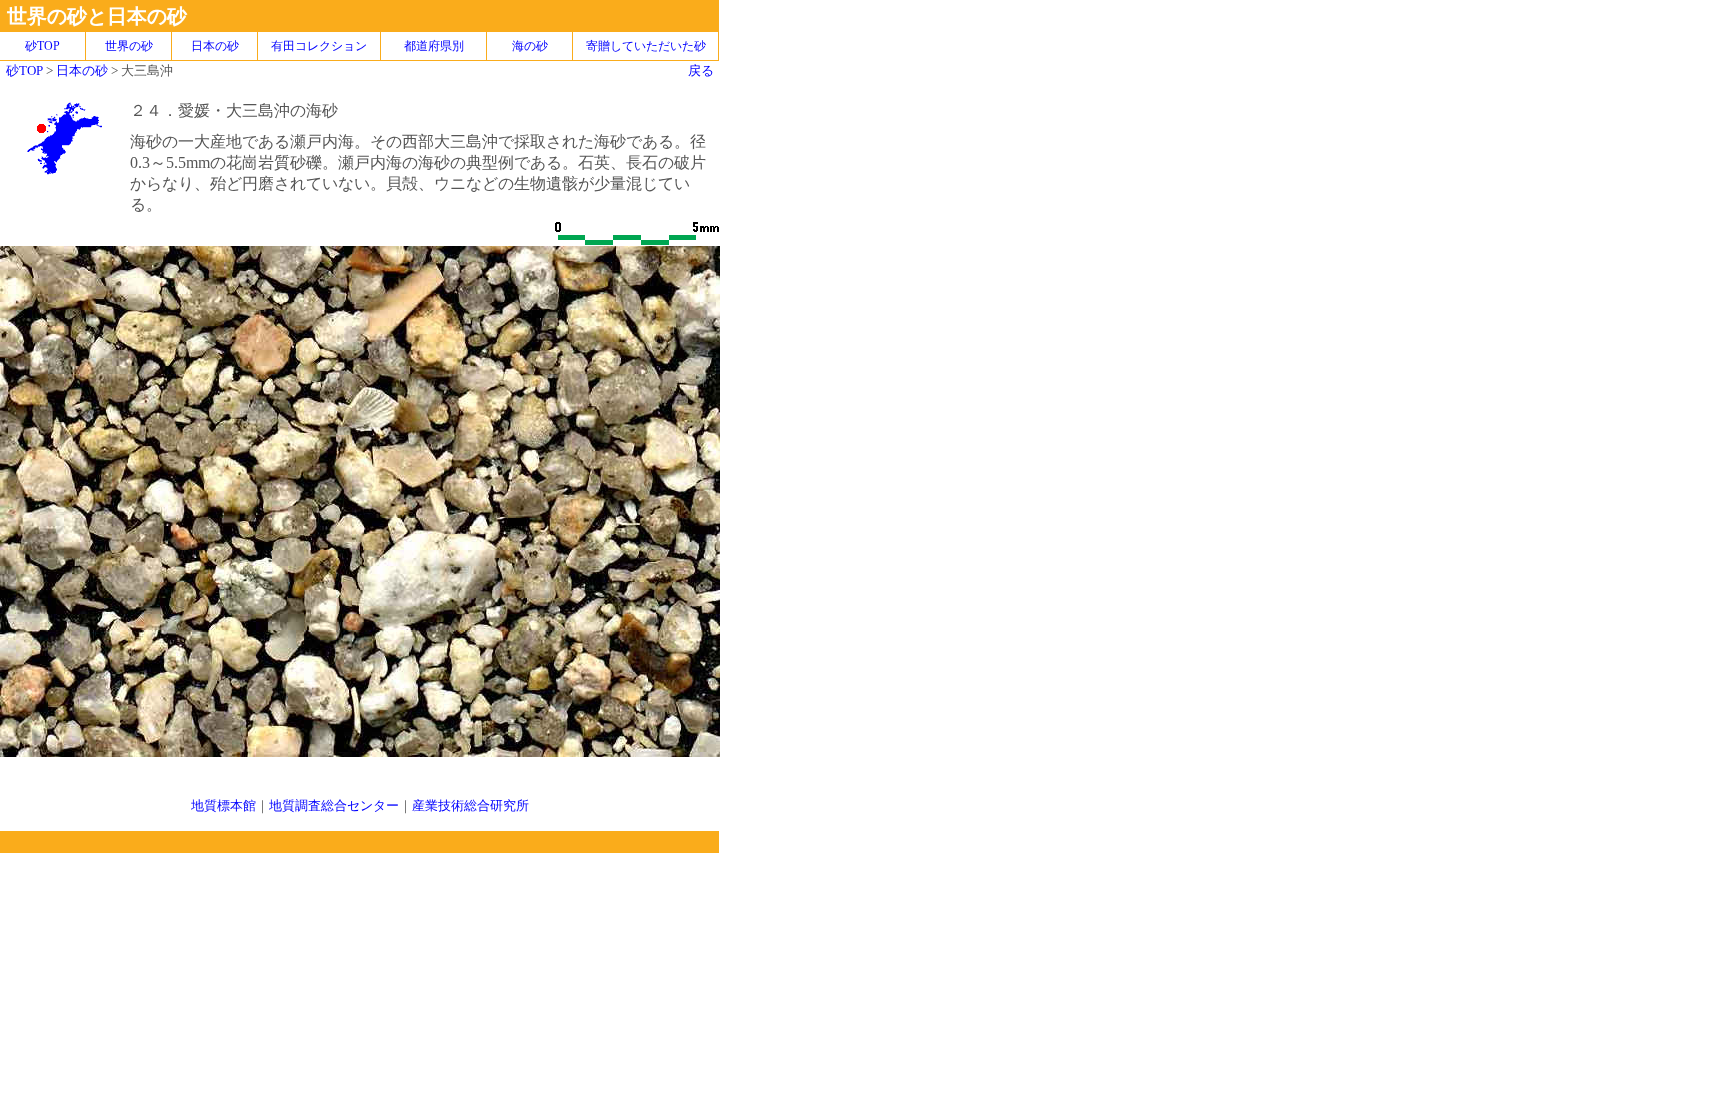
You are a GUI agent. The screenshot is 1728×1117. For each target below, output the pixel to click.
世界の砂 (129, 46)
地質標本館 (223, 805)
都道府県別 (434, 46)
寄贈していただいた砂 (646, 46)
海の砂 (530, 46)
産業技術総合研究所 (470, 805)
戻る (701, 70)
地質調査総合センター (334, 805)
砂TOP (24, 70)
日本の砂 (215, 46)
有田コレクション (319, 46)
